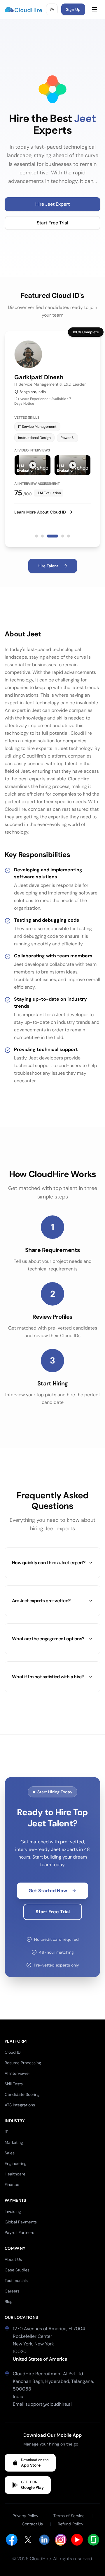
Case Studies (17, 2270)
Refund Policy (71, 2524)
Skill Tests (14, 2084)
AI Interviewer (17, 2073)
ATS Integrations (20, 2105)
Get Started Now (48, 1891)
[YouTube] (77, 2540)
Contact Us (32, 2524)
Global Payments (21, 2222)
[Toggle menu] (94, 9)
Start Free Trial (52, 223)
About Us (13, 2259)
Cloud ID (13, 2052)
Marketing (14, 2142)
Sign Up (73, 9)
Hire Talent (48, 566)
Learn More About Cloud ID (40, 512)
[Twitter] (28, 2540)
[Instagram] (61, 2540)
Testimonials (16, 2280)
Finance (12, 2185)
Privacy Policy (26, 2516)
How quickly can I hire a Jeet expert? (49, 1563)
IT (6, 2132)
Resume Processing (23, 2063)
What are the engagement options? (48, 1639)
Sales (10, 2153)
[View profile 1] (36, 536)
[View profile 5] (69, 536)
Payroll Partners (19, 2232)
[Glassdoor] (93, 2540)
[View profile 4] (63, 536)
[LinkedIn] (44, 2540)
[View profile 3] (52, 536)
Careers (12, 2291)
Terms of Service (69, 2516)
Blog (9, 2302)
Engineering (16, 2163)
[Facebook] (12, 2540)
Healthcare (15, 2174)
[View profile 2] (42, 536)
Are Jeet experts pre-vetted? (41, 1601)
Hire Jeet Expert (52, 204)
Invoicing (13, 2211)
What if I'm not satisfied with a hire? (48, 1677)
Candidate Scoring (22, 2094)
